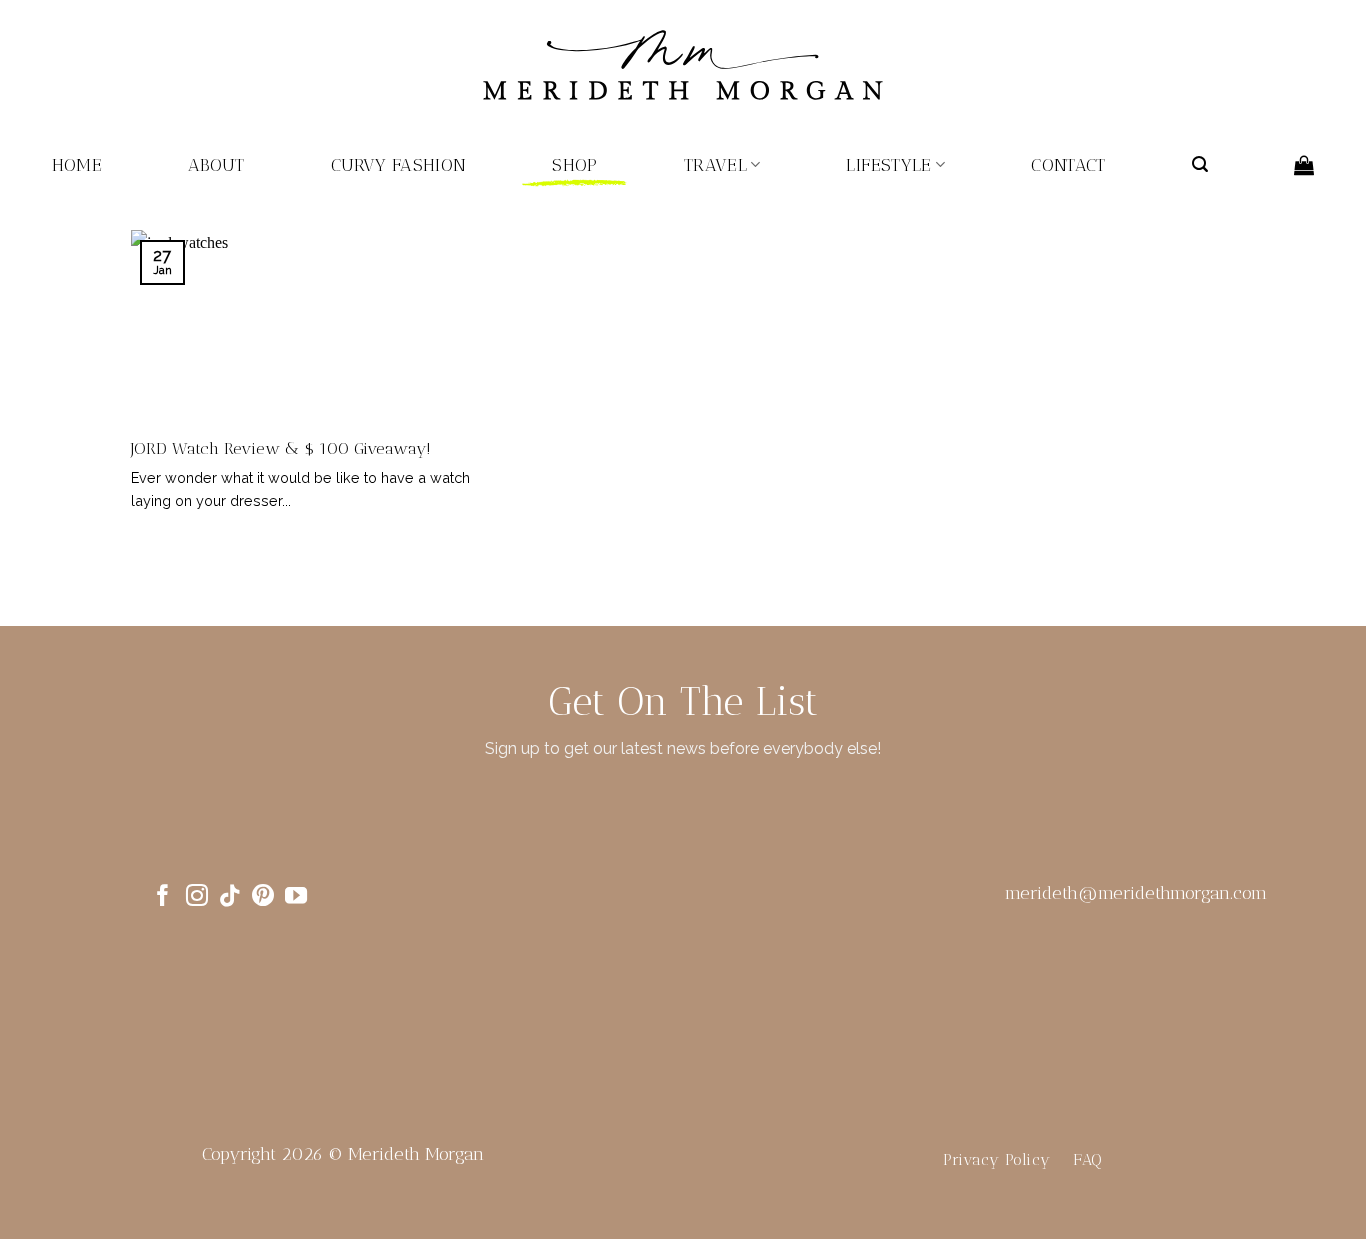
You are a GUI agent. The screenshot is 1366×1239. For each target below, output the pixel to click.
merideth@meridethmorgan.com (1136, 893)
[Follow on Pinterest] (263, 897)
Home (77, 164)
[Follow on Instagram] (197, 897)
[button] (1200, 164)
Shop (574, 164)
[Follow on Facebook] (163, 897)
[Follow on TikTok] (230, 897)
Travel (715, 164)
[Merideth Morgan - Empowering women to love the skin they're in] (683, 65)
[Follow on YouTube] (296, 897)
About (216, 164)
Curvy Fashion (399, 164)
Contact (1068, 164)
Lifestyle (888, 164)
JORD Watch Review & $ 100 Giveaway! (281, 448)
